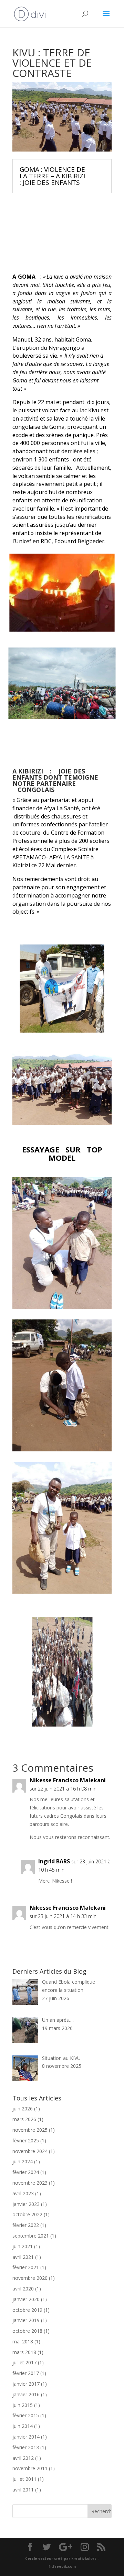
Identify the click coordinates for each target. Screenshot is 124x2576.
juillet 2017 (24, 2362)
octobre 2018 (27, 2331)
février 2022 (26, 2225)
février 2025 (26, 2140)
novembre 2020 (30, 2278)
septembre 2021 (31, 2236)
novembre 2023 (30, 2183)
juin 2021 (23, 2246)
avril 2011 (23, 2490)
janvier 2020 (26, 2299)
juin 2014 (23, 2426)
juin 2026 (23, 2109)
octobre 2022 (27, 2214)
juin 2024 (23, 2161)
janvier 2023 (26, 2204)
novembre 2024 (30, 2151)
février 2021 (26, 2267)
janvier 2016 (26, 2394)
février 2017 (26, 2373)
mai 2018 (23, 2341)
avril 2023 (23, 2193)
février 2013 (26, 2447)
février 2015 (26, 2415)
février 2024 (26, 2172)
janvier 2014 (26, 2437)
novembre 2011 (30, 2468)
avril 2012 (23, 2458)
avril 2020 (23, 2289)
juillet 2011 (24, 2479)
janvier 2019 (26, 2320)
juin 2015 (23, 2405)
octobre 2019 (27, 2310)
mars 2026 (24, 2119)
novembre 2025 (30, 2130)
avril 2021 (23, 2257)
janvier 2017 (26, 2384)
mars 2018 (24, 2352)
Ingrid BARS (54, 1861)
